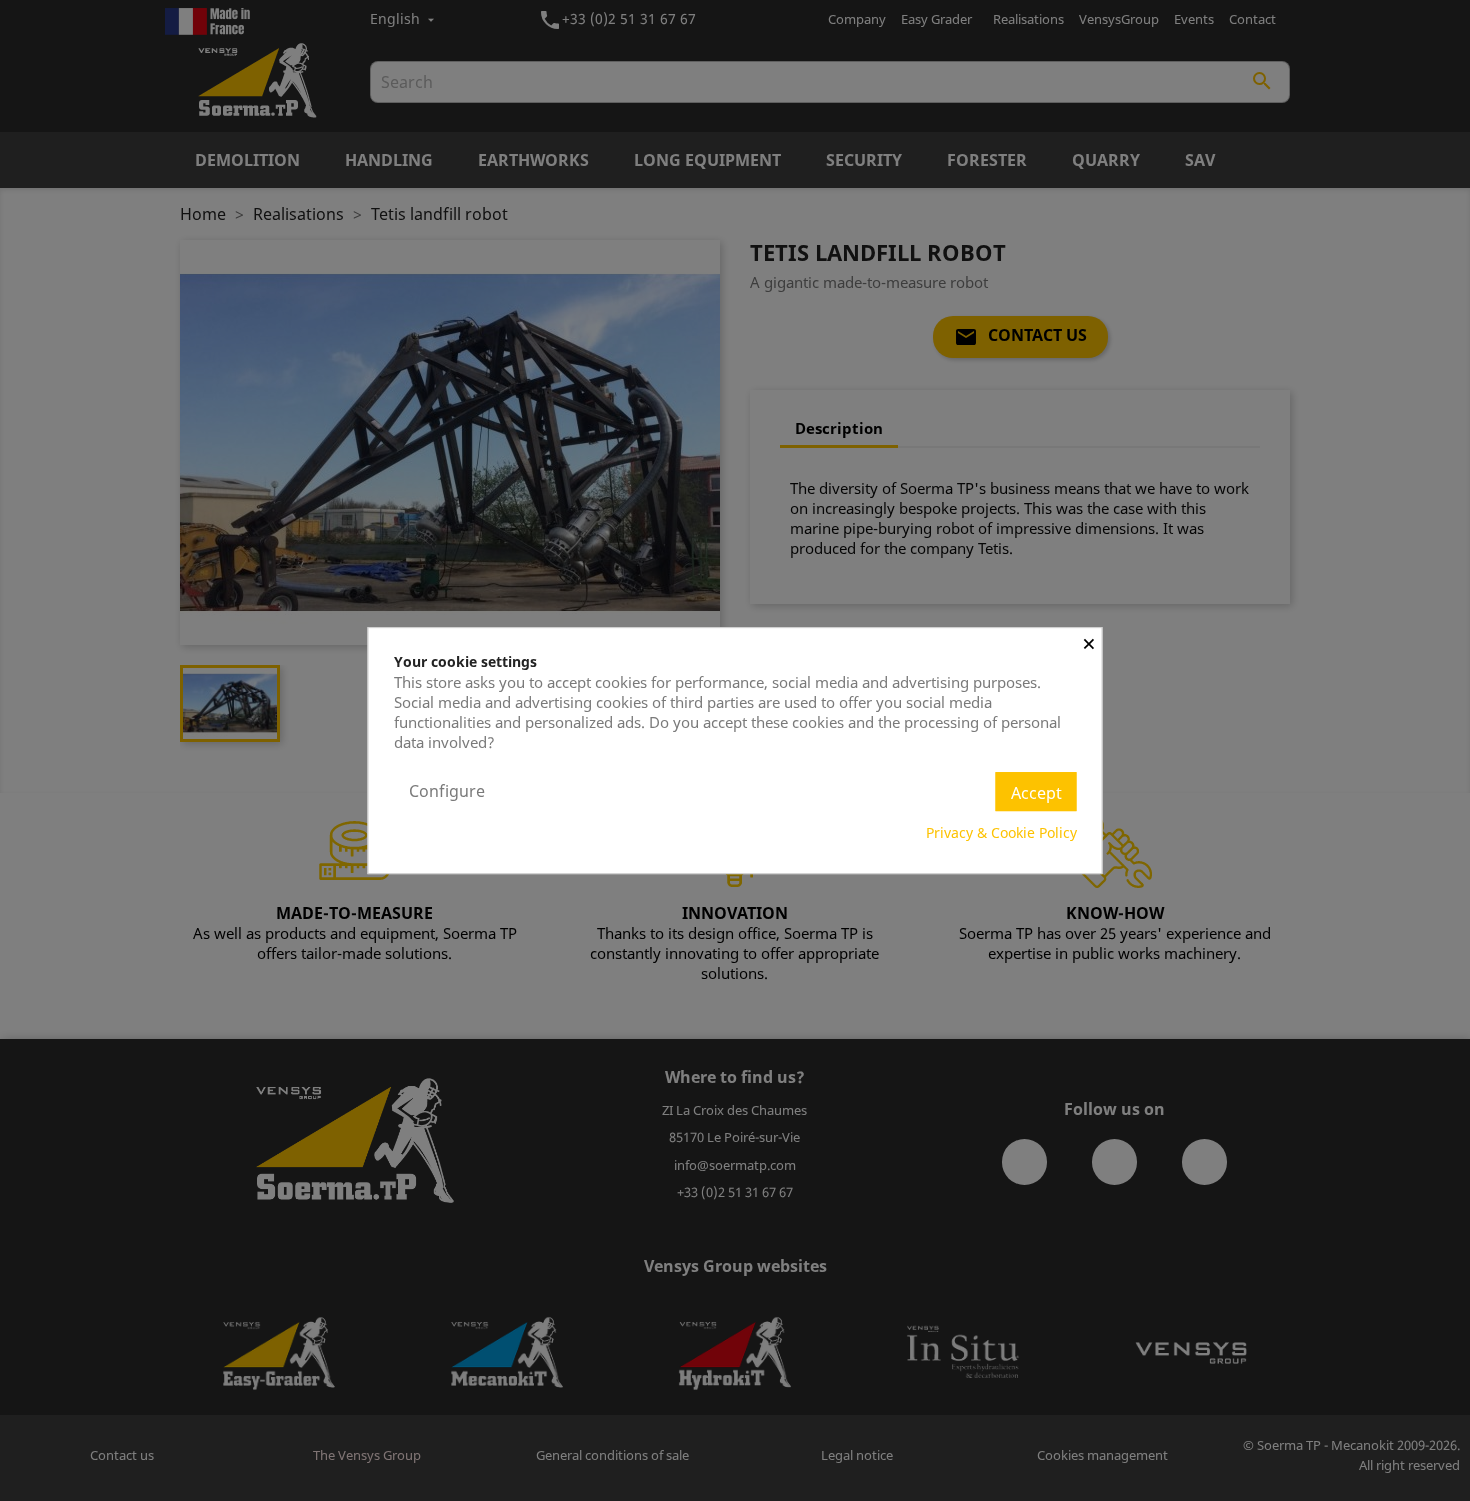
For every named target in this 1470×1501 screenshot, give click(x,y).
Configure (447, 791)
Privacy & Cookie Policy (1001, 832)
